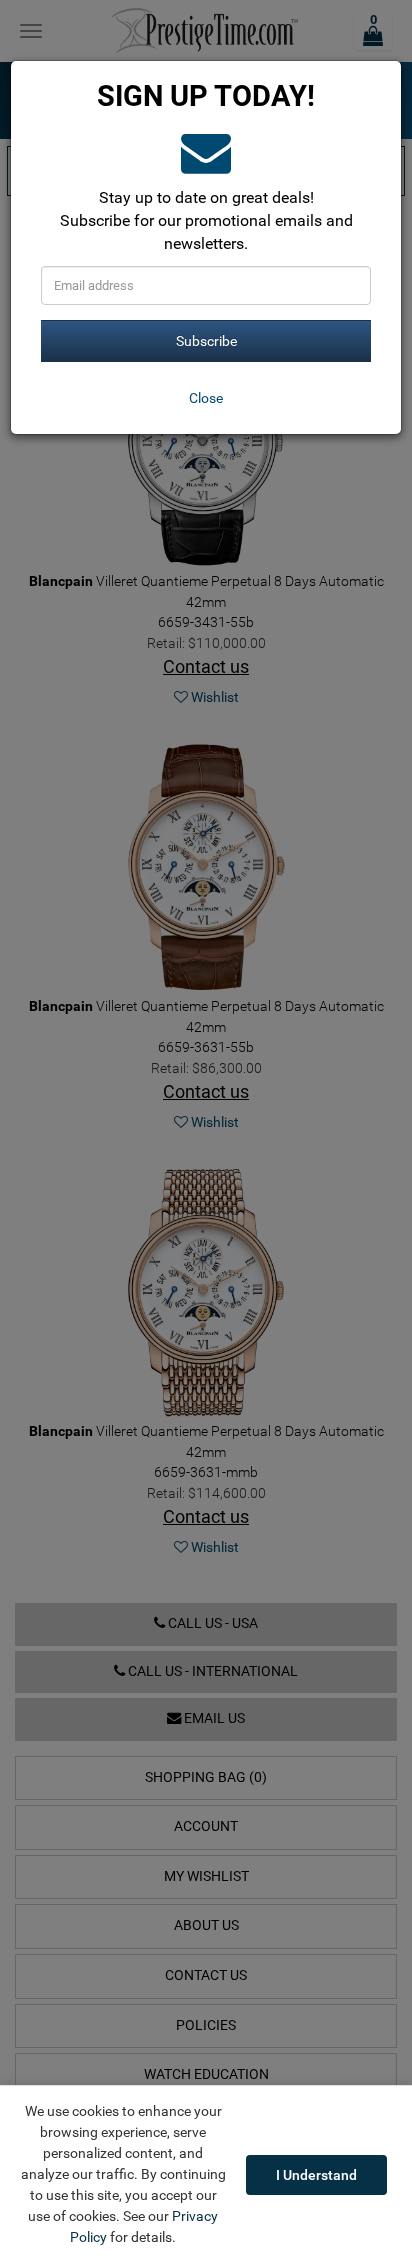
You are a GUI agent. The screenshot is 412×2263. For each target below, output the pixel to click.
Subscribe (206, 341)
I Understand (316, 2175)
